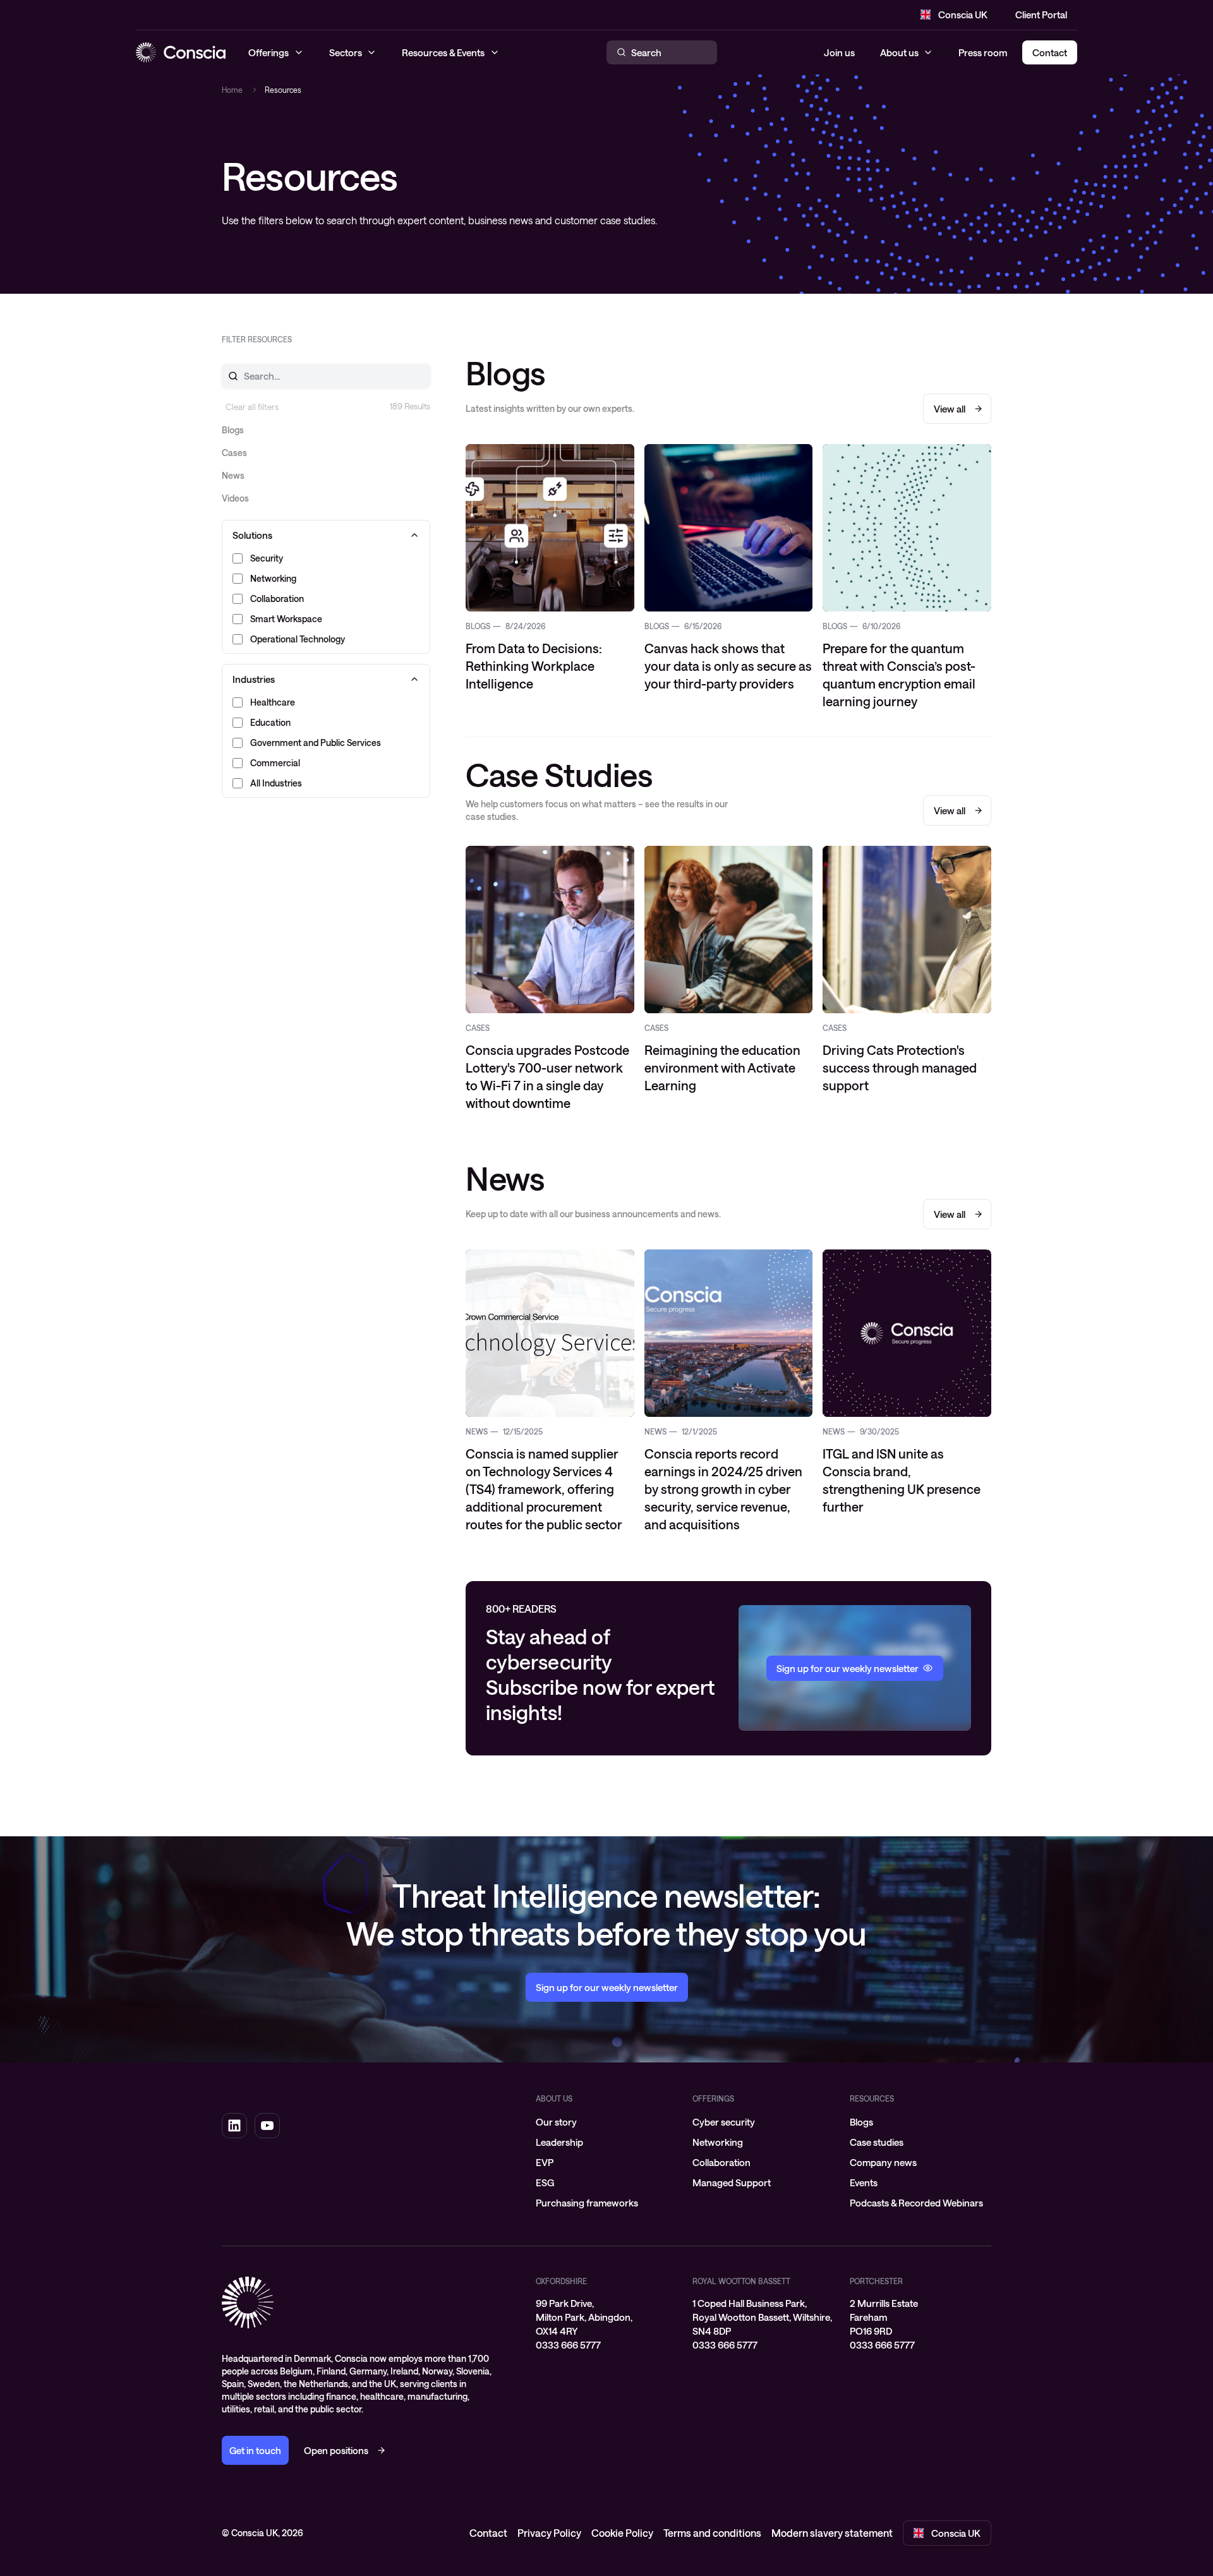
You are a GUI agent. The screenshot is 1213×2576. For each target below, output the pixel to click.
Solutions (252, 535)
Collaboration (721, 2162)
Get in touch (255, 2450)
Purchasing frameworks (587, 2203)
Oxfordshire (561, 2281)
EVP (545, 2162)
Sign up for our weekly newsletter (607, 1987)
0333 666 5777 (568, 2345)
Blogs (861, 2122)
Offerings (713, 2098)
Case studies (877, 2142)
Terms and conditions (712, 2533)
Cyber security (724, 2122)
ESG (545, 2182)
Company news (883, 2162)
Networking (718, 2142)
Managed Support (732, 2182)
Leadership (559, 2142)
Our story (556, 2122)
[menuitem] (606, 2122)
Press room (983, 52)
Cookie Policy (622, 2533)
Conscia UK (963, 15)
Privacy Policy (549, 2533)
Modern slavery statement (832, 2533)
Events (864, 2182)
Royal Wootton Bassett (741, 2281)
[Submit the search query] (226, 376)
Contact (488, 2533)
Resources (872, 2098)
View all (950, 409)
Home (232, 90)
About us (899, 52)
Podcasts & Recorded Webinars (916, 2203)
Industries (254, 679)
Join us (839, 52)
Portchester (876, 2281)
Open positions (336, 2450)
